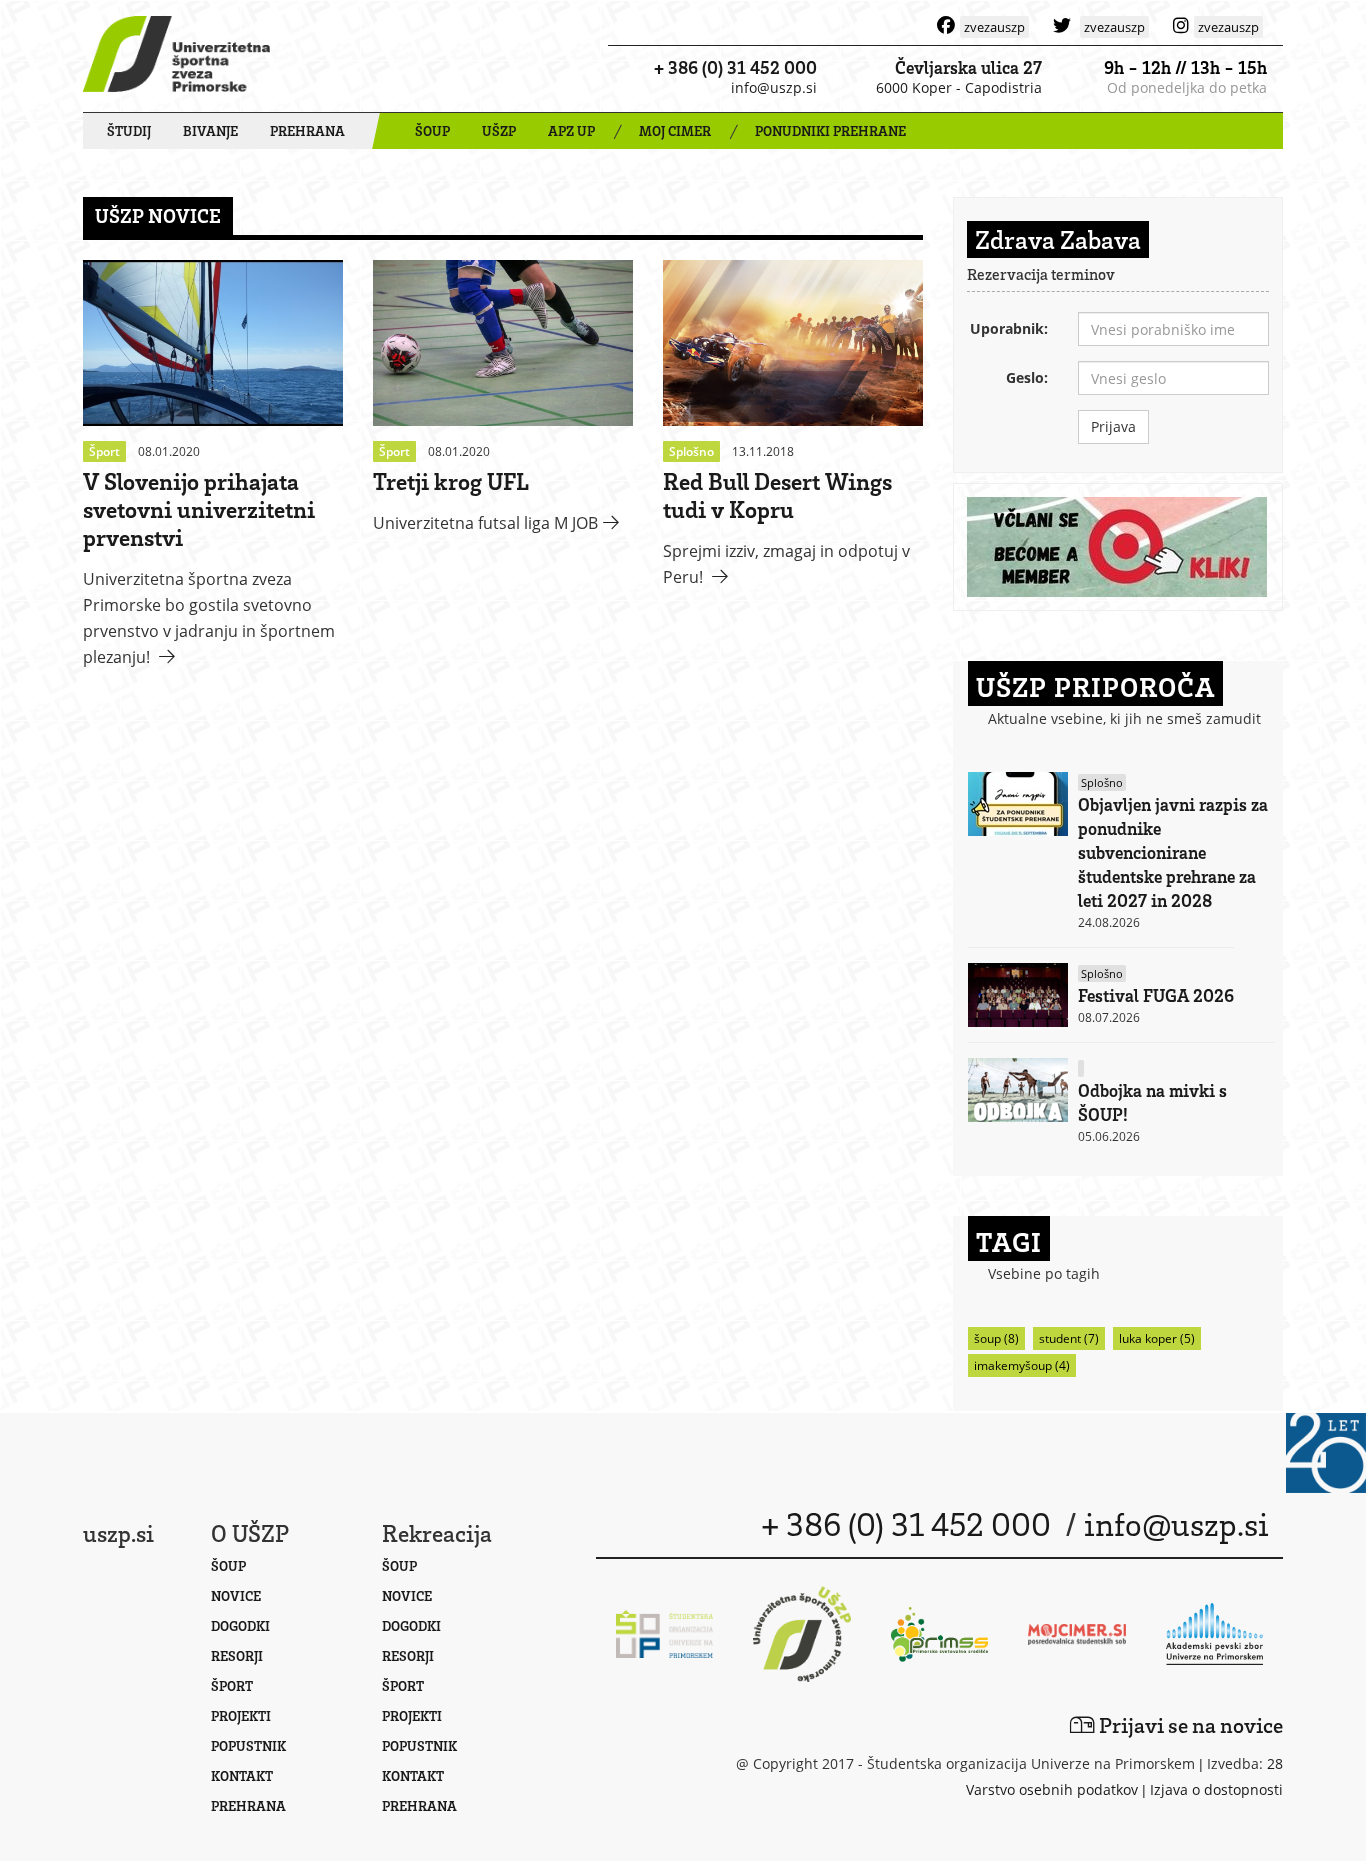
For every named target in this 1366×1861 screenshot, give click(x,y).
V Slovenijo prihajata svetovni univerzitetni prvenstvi (199, 508)
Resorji (237, 1655)
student (1069, 1338)
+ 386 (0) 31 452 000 (735, 67)
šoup (996, 1338)
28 (1275, 1763)
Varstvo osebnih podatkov (1052, 1789)
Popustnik (248, 1745)
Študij (129, 130)
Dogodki (240, 1625)
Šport (232, 1685)
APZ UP (571, 130)
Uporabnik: (1009, 328)
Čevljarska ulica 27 (968, 67)
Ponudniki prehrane (830, 130)
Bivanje (210, 130)
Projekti (241, 1715)
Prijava (1113, 426)
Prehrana (307, 130)
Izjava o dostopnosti (1216, 1789)
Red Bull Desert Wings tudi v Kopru (777, 494)
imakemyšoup (1022, 1365)
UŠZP (499, 130)
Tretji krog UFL (451, 480)
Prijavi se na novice (1189, 1724)
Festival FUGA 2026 (1156, 995)
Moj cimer (675, 130)
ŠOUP (432, 130)
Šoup (228, 1565)
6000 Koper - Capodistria (959, 87)
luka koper (1157, 1338)
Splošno (1102, 782)
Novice (236, 1595)
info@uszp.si (774, 87)
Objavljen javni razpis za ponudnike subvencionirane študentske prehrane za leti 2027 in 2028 (1173, 852)
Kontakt (242, 1775)
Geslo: (1027, 377)
